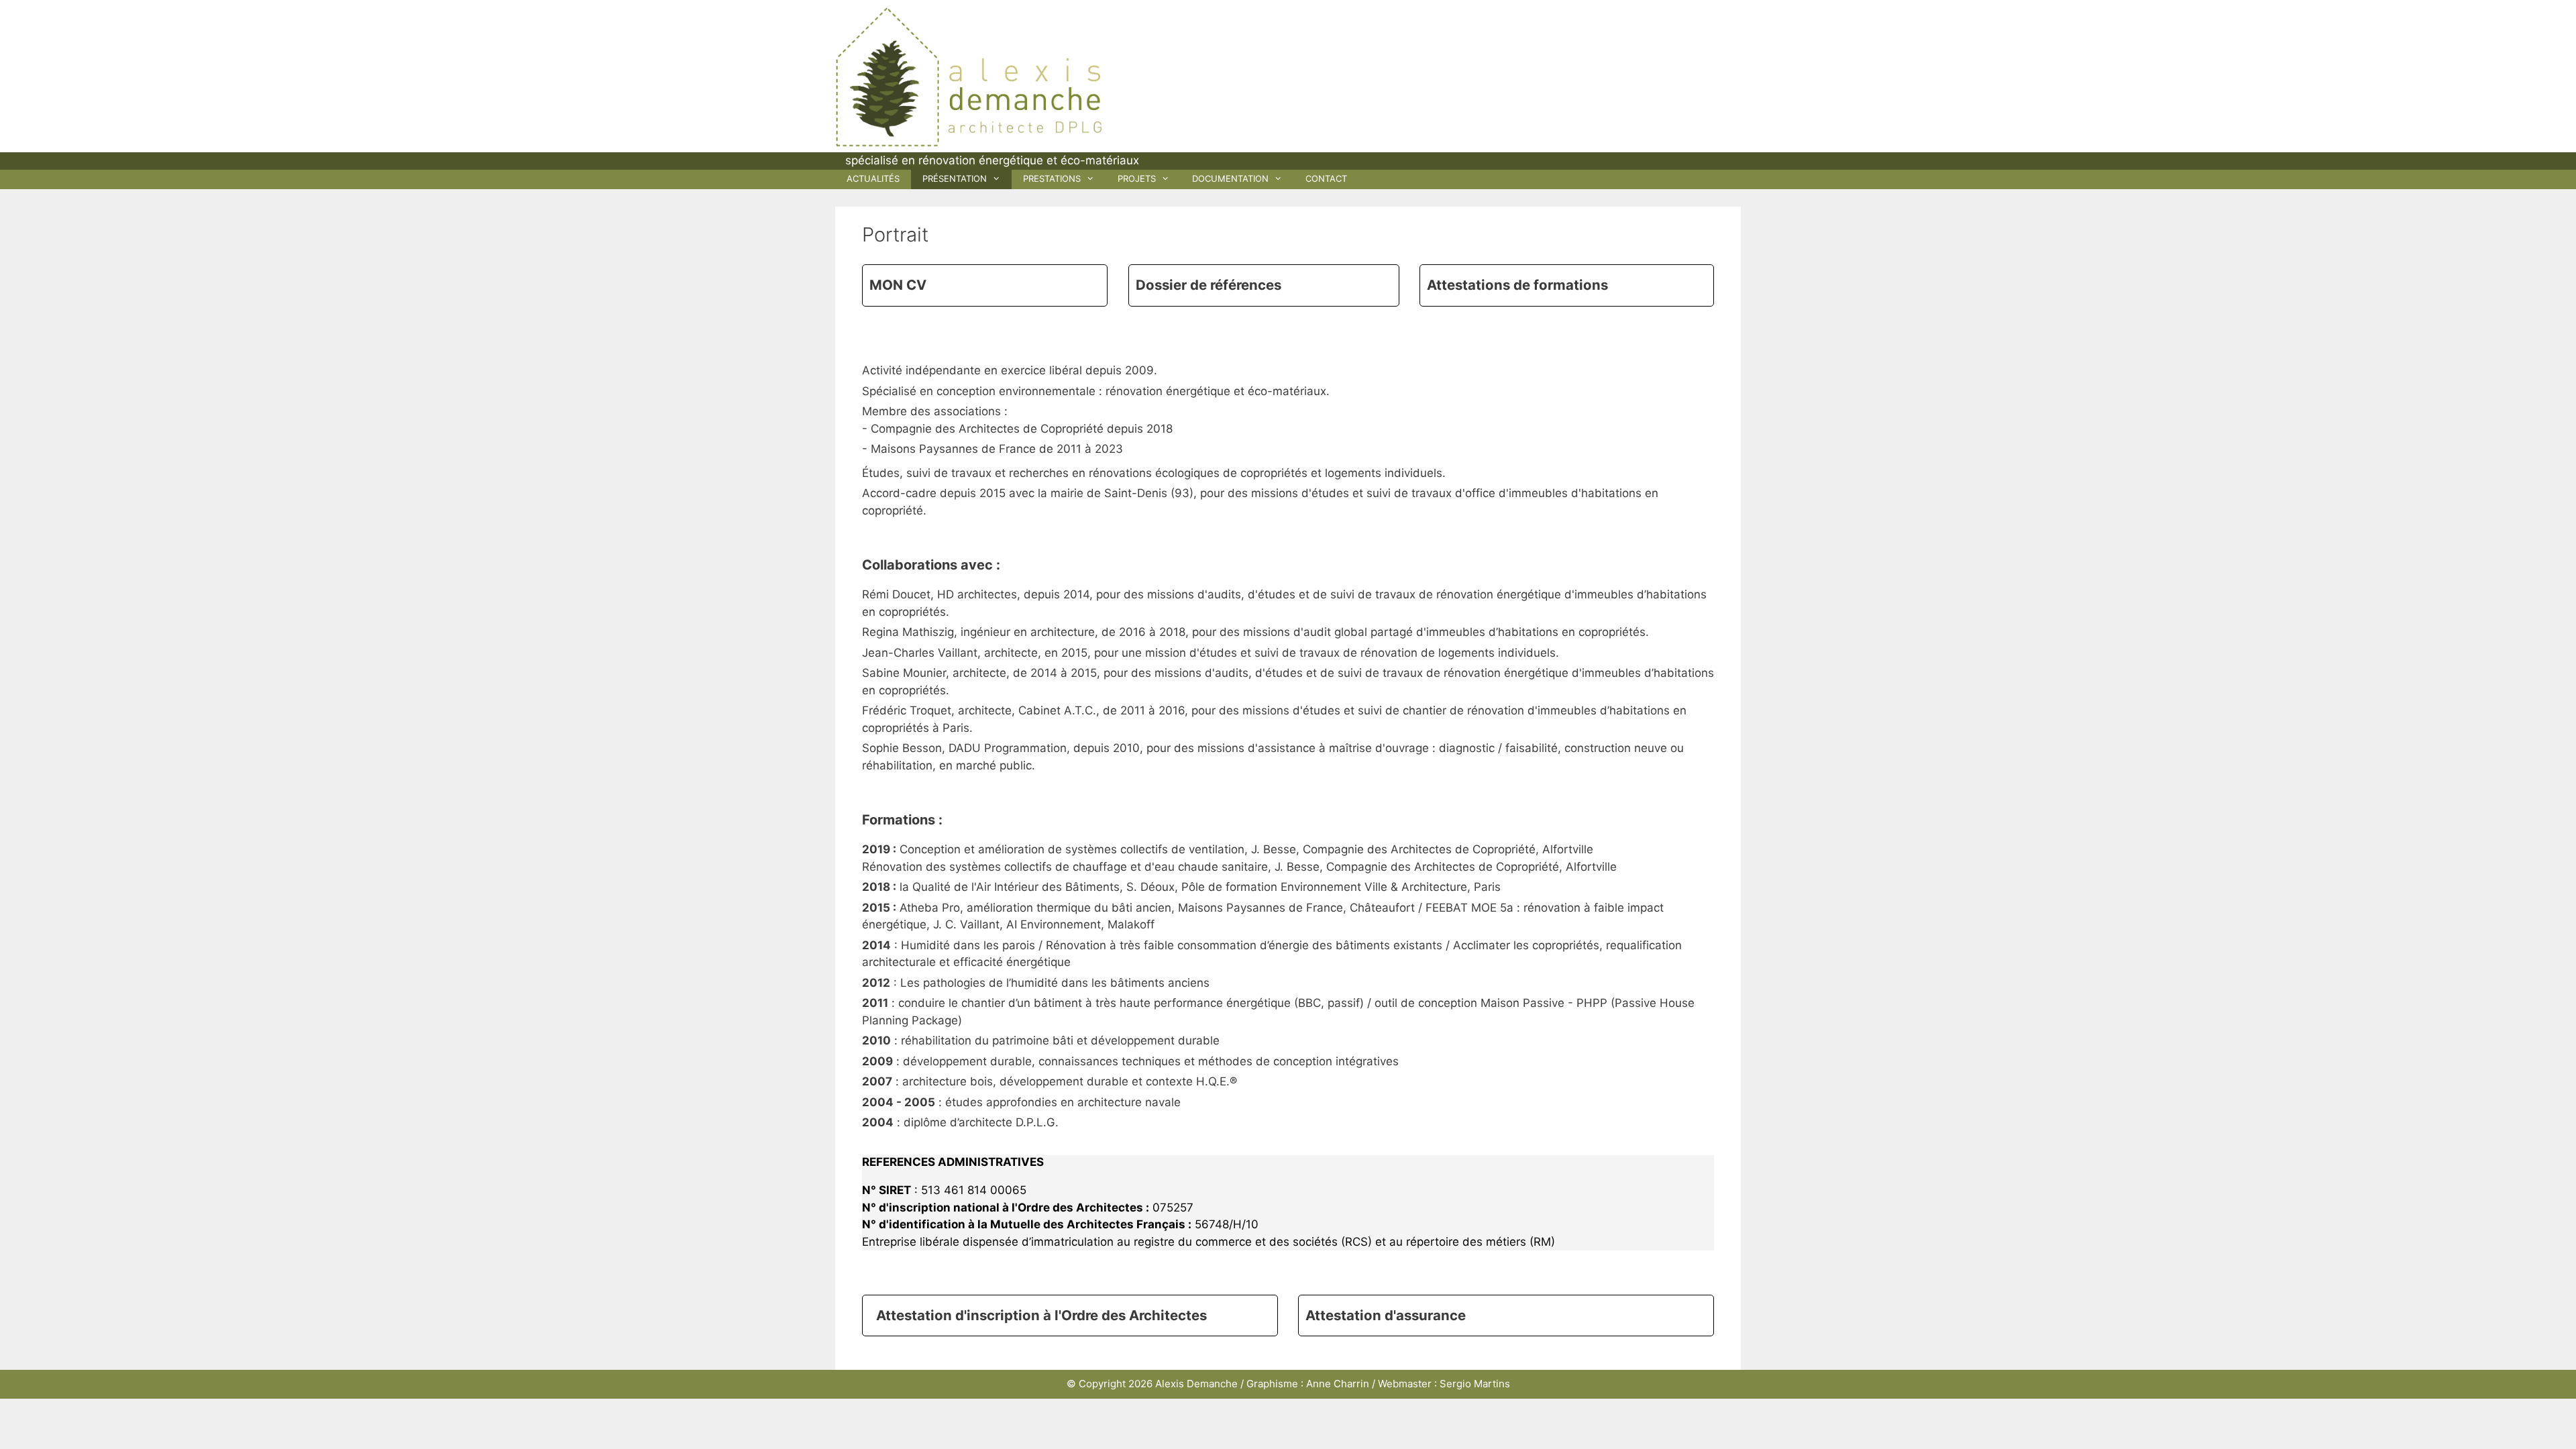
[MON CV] (985, 285)
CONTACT (1326, 178)
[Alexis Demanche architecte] (969, 76)
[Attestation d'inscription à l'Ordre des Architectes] (1070, 1316)
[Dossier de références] (1264, 285)
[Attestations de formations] (1567, 285)
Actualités (873, 178)
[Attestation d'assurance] (1506, 1316)
